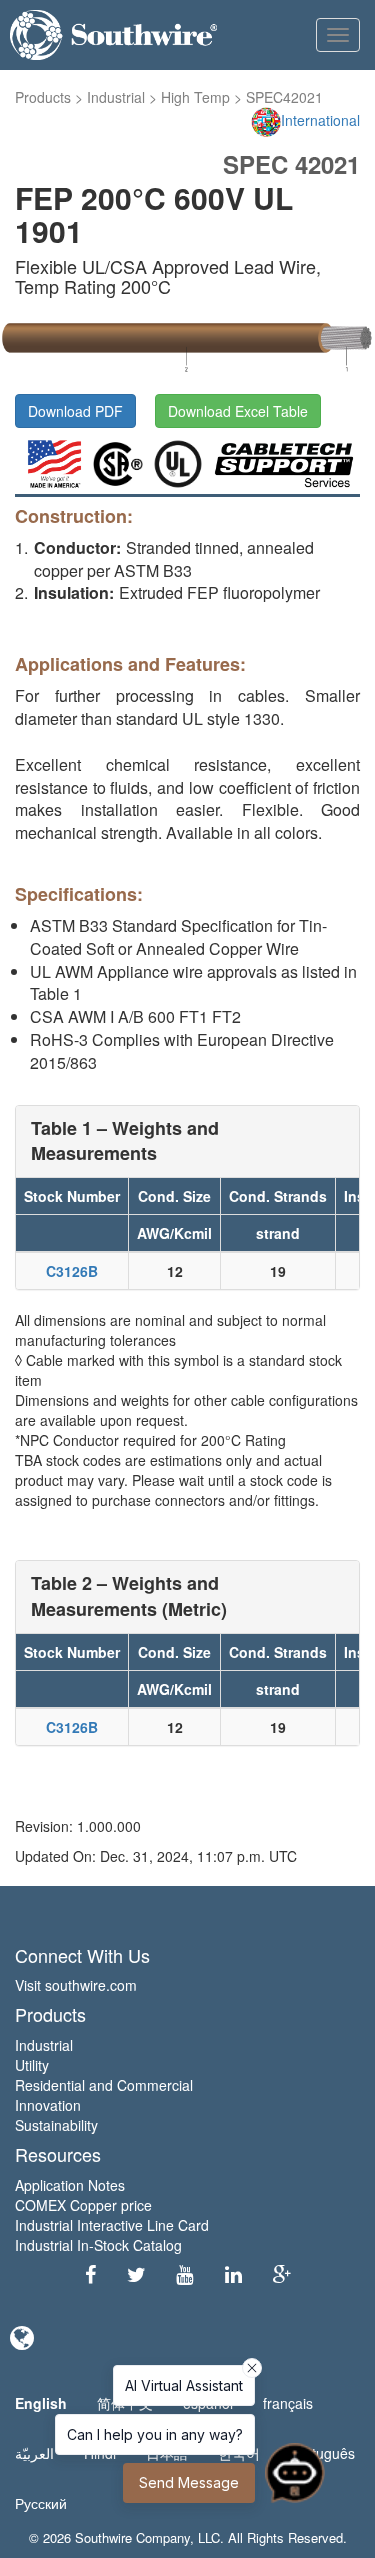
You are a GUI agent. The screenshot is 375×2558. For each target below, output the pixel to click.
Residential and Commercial (104, 2085)
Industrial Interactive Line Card (112, 2225)
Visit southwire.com (76, 1985)
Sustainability (56, 2125)
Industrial (116, 97)
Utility (32, 2065)
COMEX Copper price (83, 2205)
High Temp (195, 97)
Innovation (48, 2105)
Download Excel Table (238, 411)
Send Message (189, 2482)
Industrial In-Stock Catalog (98, 2245)
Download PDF (75, 411)
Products (43, 97)
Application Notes (70, 2185)
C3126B (72, 1271)
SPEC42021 (284, 97)
